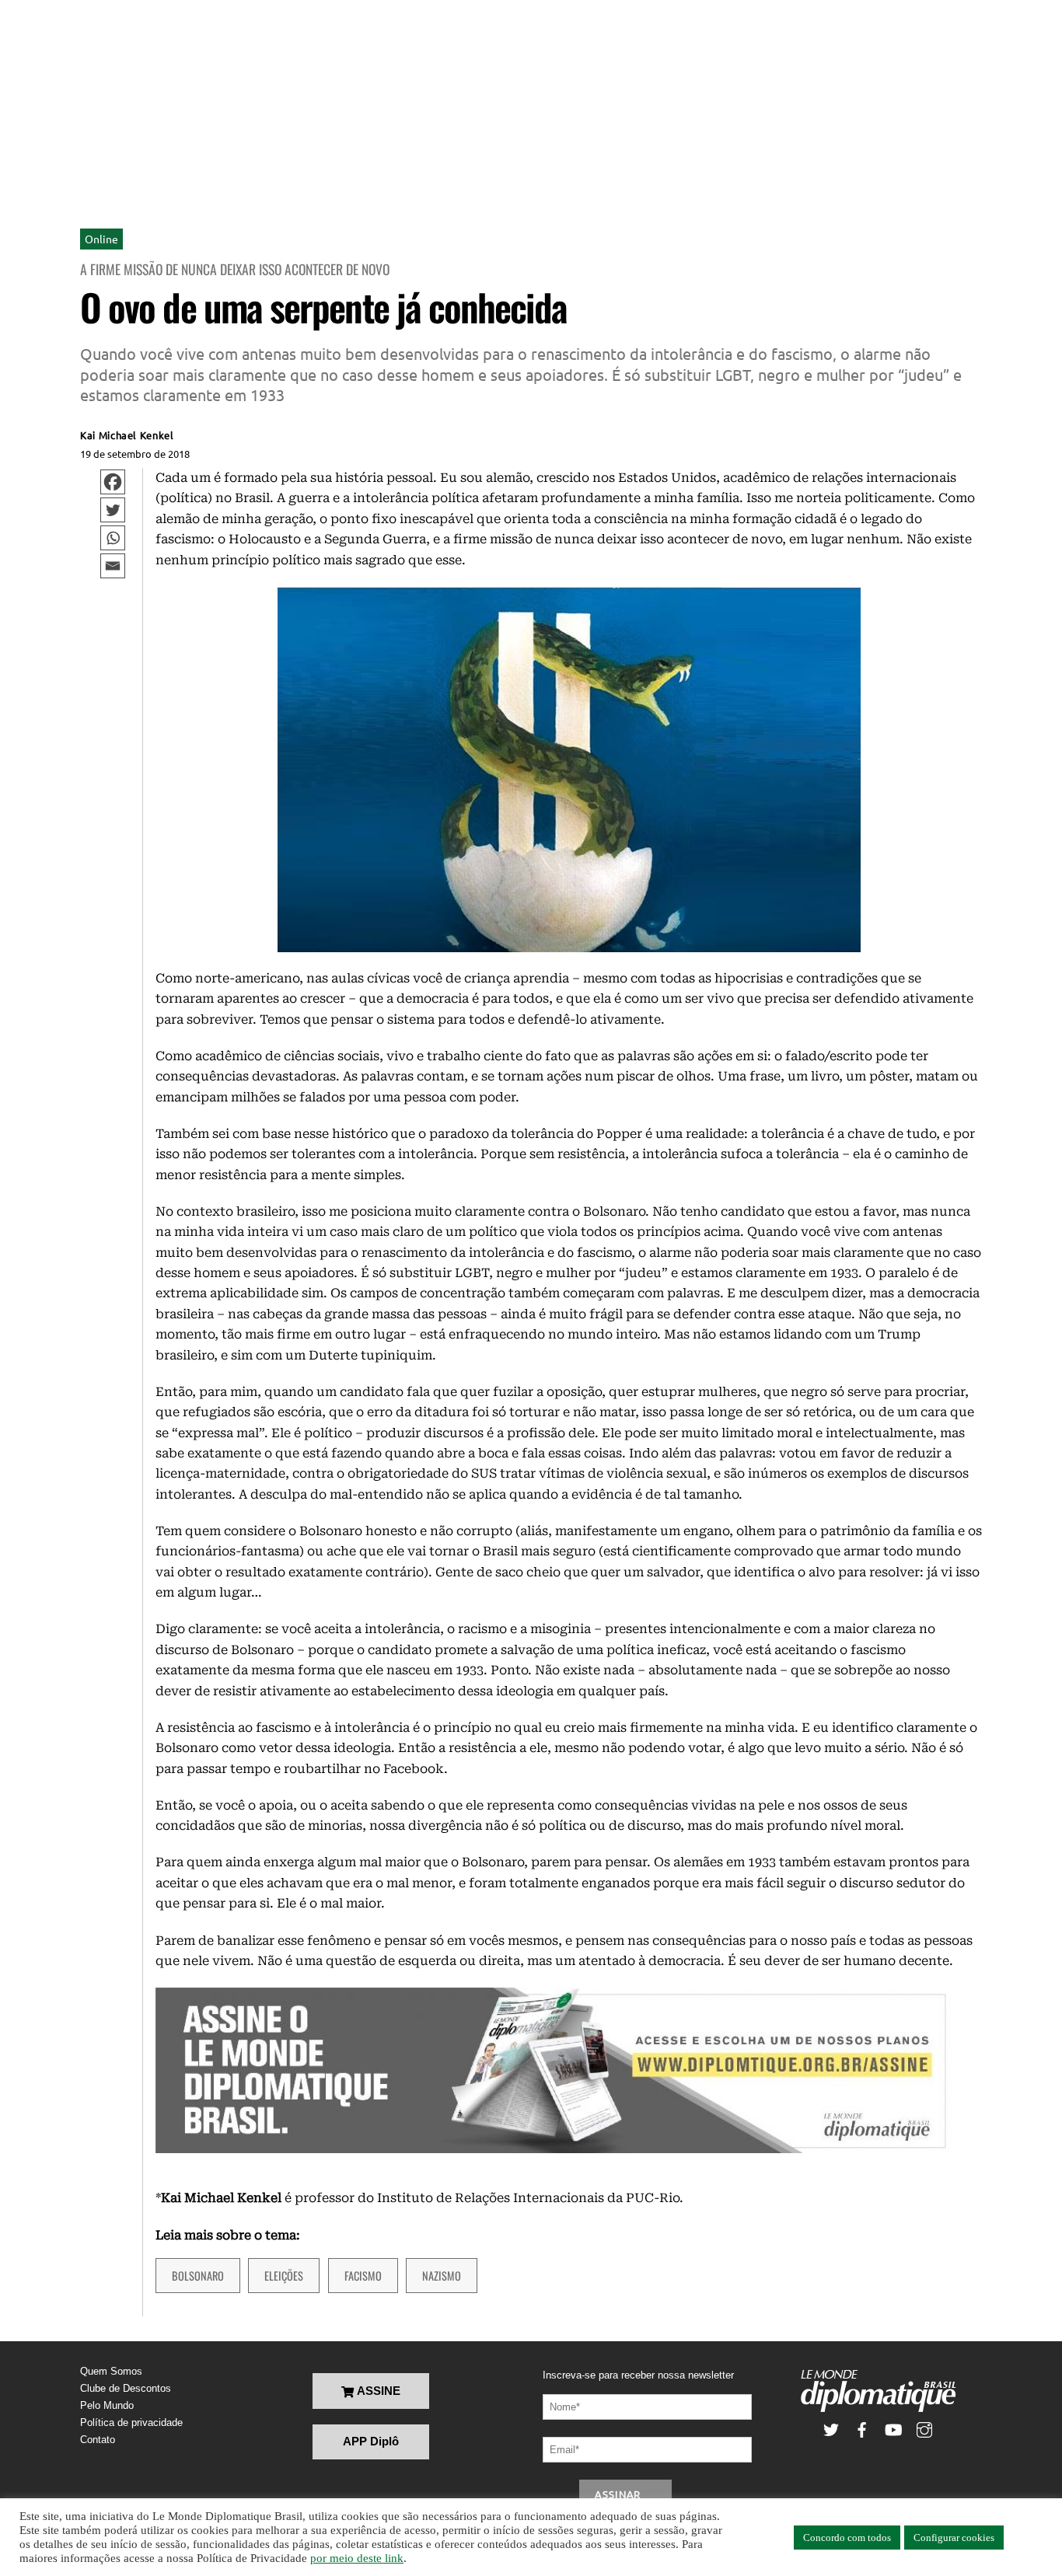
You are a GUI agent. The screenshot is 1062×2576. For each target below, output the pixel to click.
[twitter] (831, 2429)
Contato (98, 2440)
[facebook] (862, 2429)
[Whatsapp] (113, 538)
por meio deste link (357, 2558)
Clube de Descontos (126, 2388)
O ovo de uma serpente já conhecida (323, 307)
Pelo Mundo (107, 2405)
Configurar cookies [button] (954, 2538)
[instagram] (924, 2429)
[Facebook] (113, 482)
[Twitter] (113, 510)
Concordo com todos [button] (847, 2538)
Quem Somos (111, 2371)
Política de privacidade (131, 2422)
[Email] (113, 566)
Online (101, 239)
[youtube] (893, 2429)
